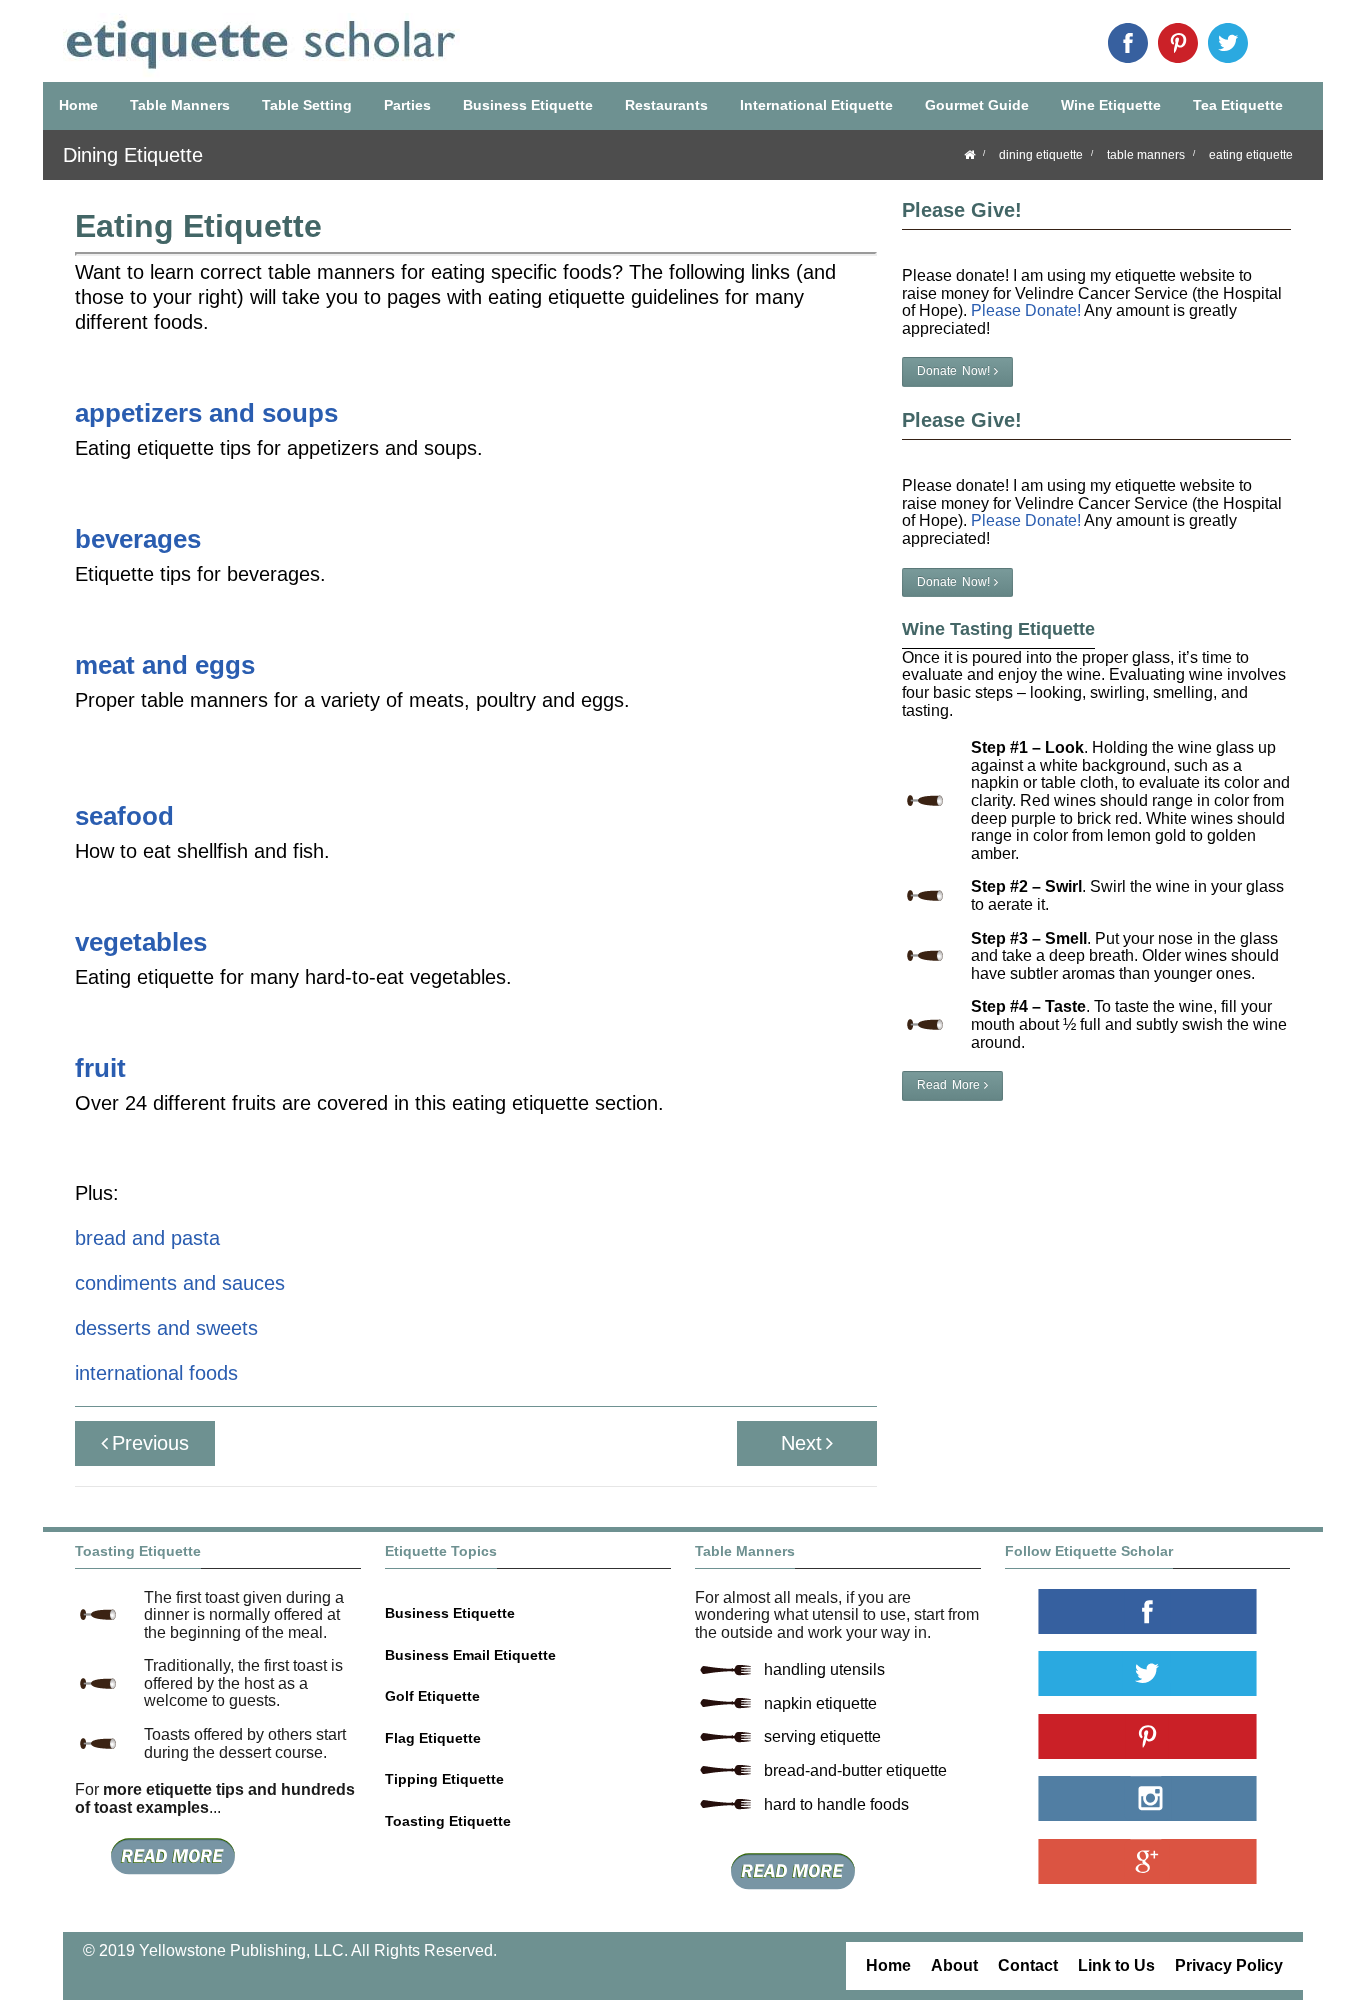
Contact (1028, 1965)
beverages (138, 539)
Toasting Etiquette (448, 1821)
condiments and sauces (180, 1283)
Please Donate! (1026, 310)
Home (78, 105)
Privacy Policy (1229, 1965)
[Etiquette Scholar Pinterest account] (1178, 43)
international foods (156, 1373)
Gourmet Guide (977, 105)
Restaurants (666, 105)
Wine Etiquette (1111, 105)
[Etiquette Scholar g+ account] (1147, 1861)
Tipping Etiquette (444, 1779)
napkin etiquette (820, 1703)
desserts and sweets (166, 1328)
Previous (150, 1443)
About (954, 1965)
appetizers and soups (206, 413)
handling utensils (824, 1669)
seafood (124, 816)
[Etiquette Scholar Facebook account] (1128, 43)
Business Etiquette (528, 105)
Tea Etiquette (1238, 105)
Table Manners (180, 105)
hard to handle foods (836, 1804)
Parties (407, 105)
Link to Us (1116, 1965)
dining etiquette (1041, 155)
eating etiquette (1251, 155)
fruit (100, 1068)
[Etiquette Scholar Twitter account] (1147, 1673)
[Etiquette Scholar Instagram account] (1147, 1798)
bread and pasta (147, 1238)
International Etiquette (816, 105)
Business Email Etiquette (470, 1655)
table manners (1146, 155)
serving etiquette (822, 1736)
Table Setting (307, 105)
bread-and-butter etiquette (855, 1770)
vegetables (141, 942)
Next (801, 1443)
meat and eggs (165, 665)
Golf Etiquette (432, 1696)
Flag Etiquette (433, 1738)
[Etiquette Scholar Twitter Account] (1228, 43)
